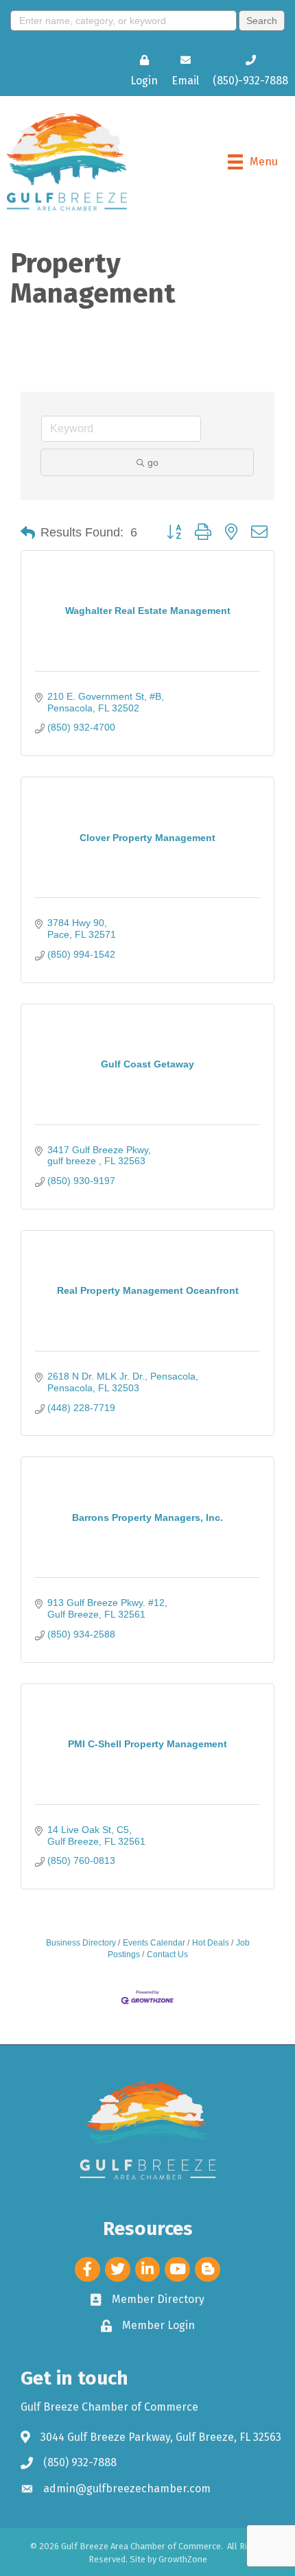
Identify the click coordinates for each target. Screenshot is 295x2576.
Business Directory (81, 1943)
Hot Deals (211, 1943)
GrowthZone (183, 2559)
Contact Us (167, 1954)
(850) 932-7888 (80, 2462)
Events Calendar (154, 1943)
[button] (28, 533)
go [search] (153, 462)
